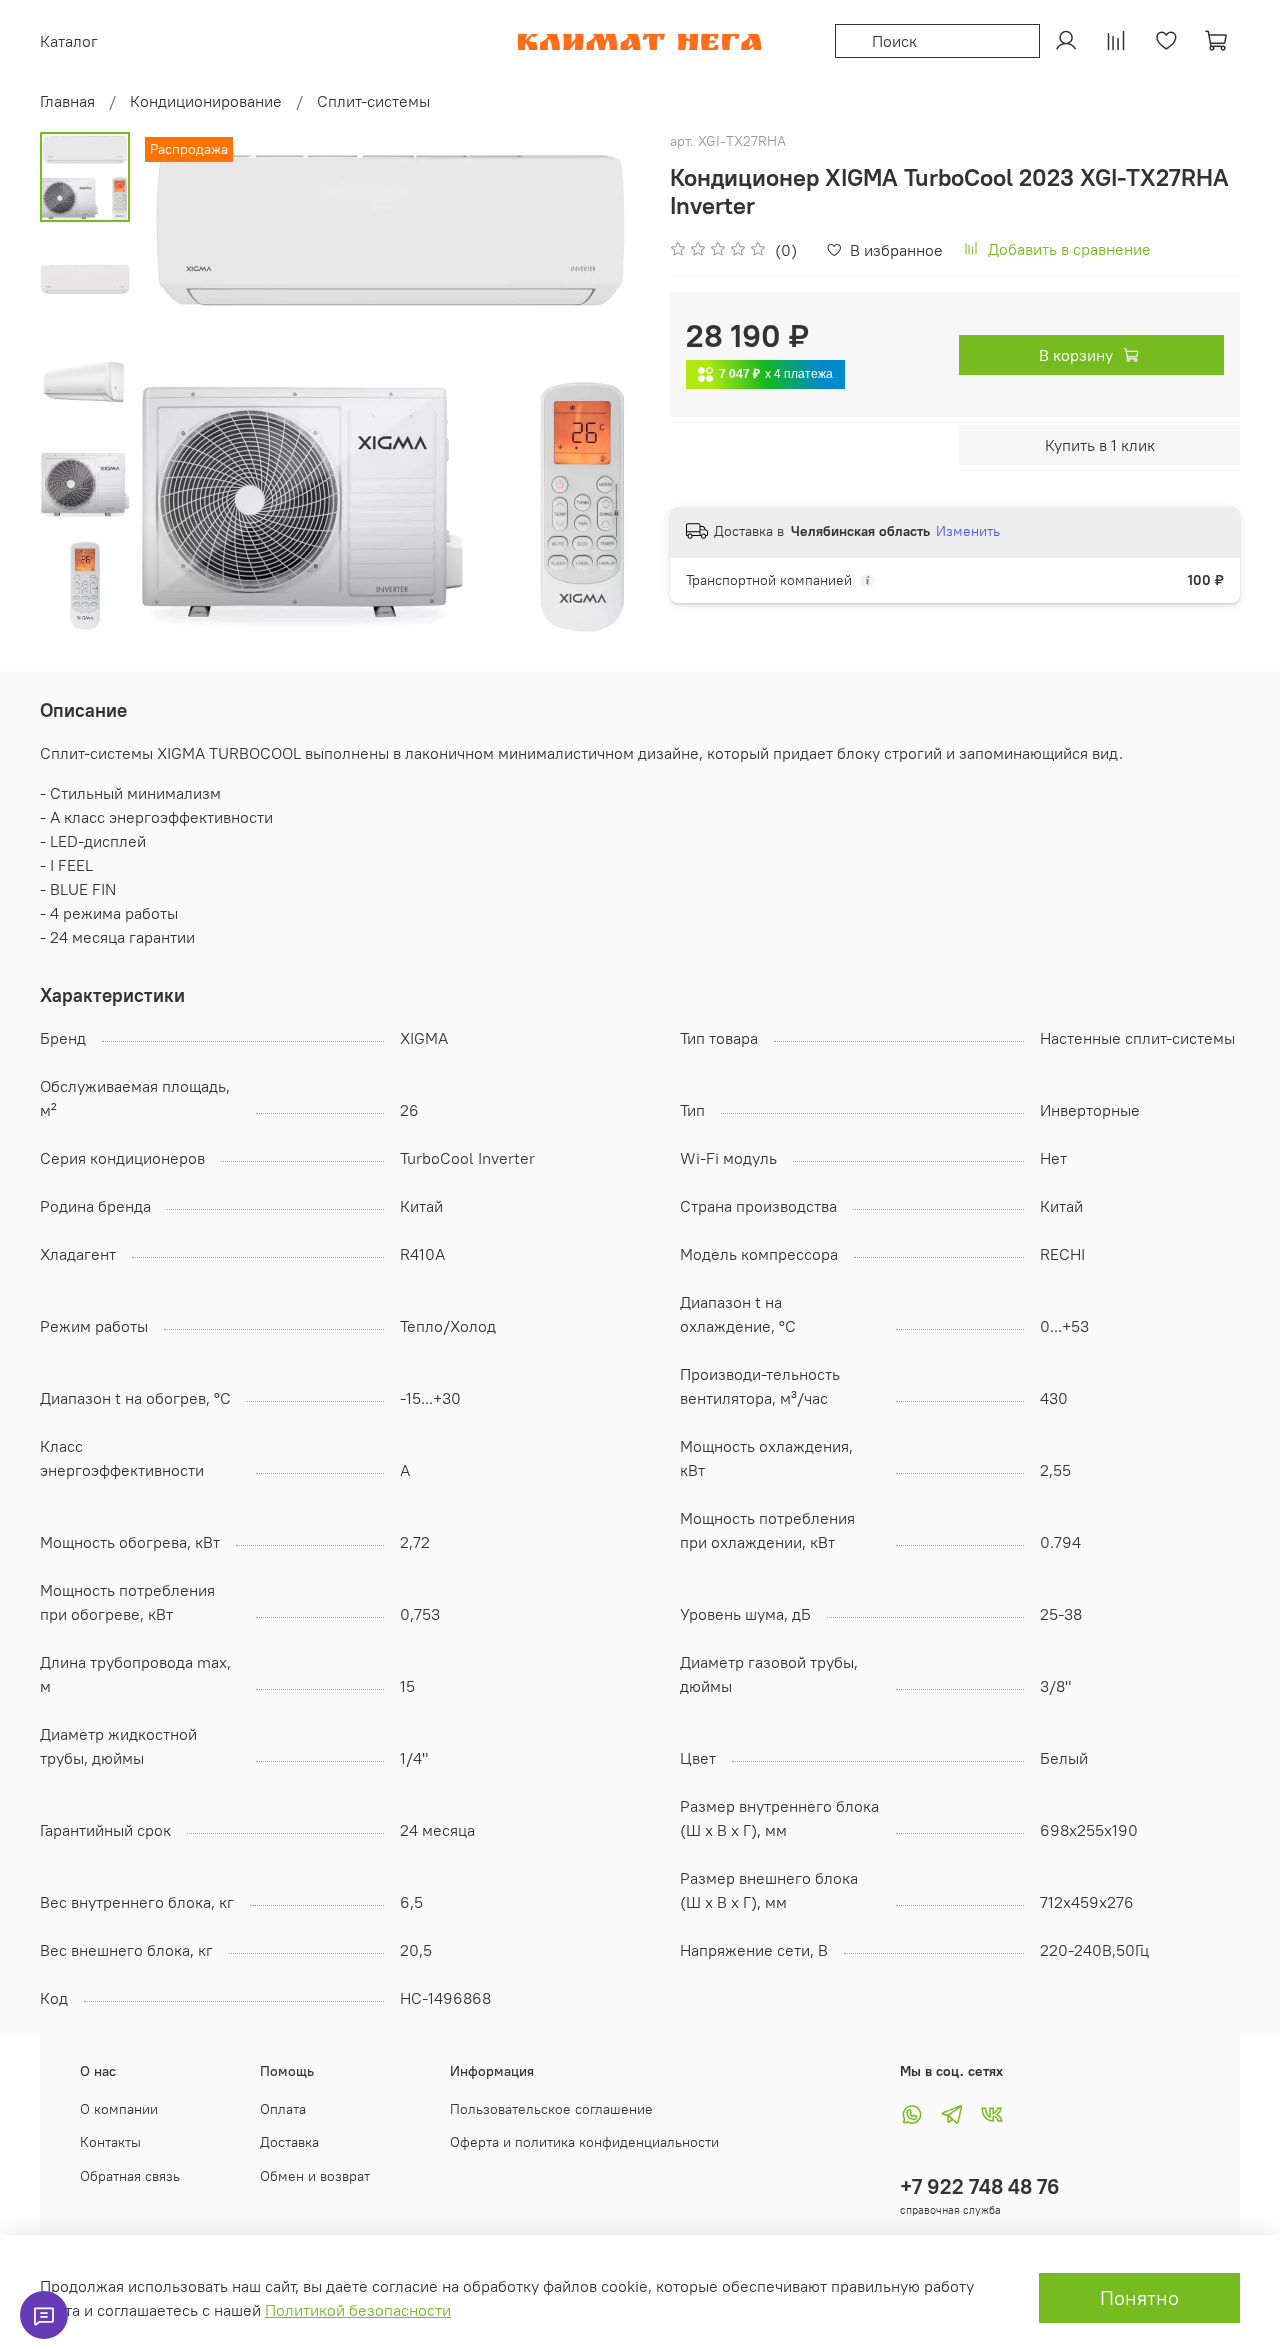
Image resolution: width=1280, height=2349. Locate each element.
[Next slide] (600, 382)
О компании (119, 2109)
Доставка (289, 2142)
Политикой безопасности (358, 2310)
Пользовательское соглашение (551, 2109)
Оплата (283, 2109)
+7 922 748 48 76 (980, 2186)
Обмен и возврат (315, 2176)
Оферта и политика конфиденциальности (584, 2142)
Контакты (110, 2142)
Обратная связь (130, 2176)
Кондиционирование (206, 101)
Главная (67, 101)
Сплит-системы (373, 101)
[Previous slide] (180, 382)
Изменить (968, 531)
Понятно (1139, 2297)
